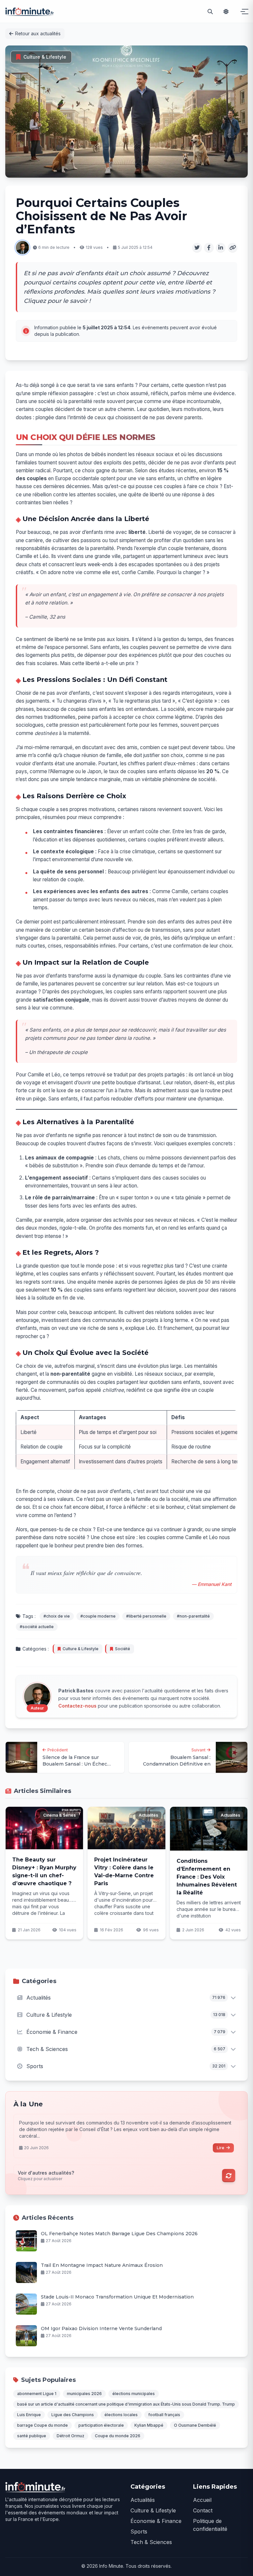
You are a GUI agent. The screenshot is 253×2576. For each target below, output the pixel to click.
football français (164, 2415)
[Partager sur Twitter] (197, 248)
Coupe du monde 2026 (118, 2436)
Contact (203, 2510)
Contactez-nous (77, 1706)
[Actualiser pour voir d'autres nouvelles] (229, 2176)
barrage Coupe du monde (42, 2425)
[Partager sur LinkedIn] (221, 248)
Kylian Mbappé (149, 2425)
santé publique (32, 2436)
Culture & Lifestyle (45, 57)
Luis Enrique (29, 2415)
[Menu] (242, 12)
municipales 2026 (84, 2394)
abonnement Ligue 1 (37, 2394)
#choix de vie (57, 1616)
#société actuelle (37, 1627)
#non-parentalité (193, 1616)
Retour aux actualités (38, 33)
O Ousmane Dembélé (195, 2425)
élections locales (121, 2415)
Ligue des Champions (73, 2415)
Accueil (202, 2500)
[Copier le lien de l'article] (233, 248)
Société (123, 1649)
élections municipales (134, 2394)
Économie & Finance (156, 2521)
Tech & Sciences (151, 2542)
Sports (139, 2532)
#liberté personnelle (146, 1616)
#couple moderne (98, 1616)
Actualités (143, 2500)
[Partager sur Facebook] (209, 248)
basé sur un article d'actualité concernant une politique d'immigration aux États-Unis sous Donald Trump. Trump (126, 2404)
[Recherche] (210, 12)
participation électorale (101, 2425)
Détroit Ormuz (70, 2436)
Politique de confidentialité (210, 2525)
